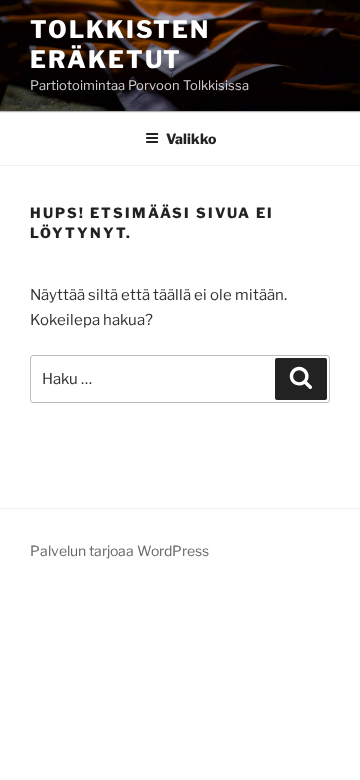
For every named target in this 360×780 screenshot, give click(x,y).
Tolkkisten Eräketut (120, 44)
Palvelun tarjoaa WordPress (119, 550)
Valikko (191, 138)
